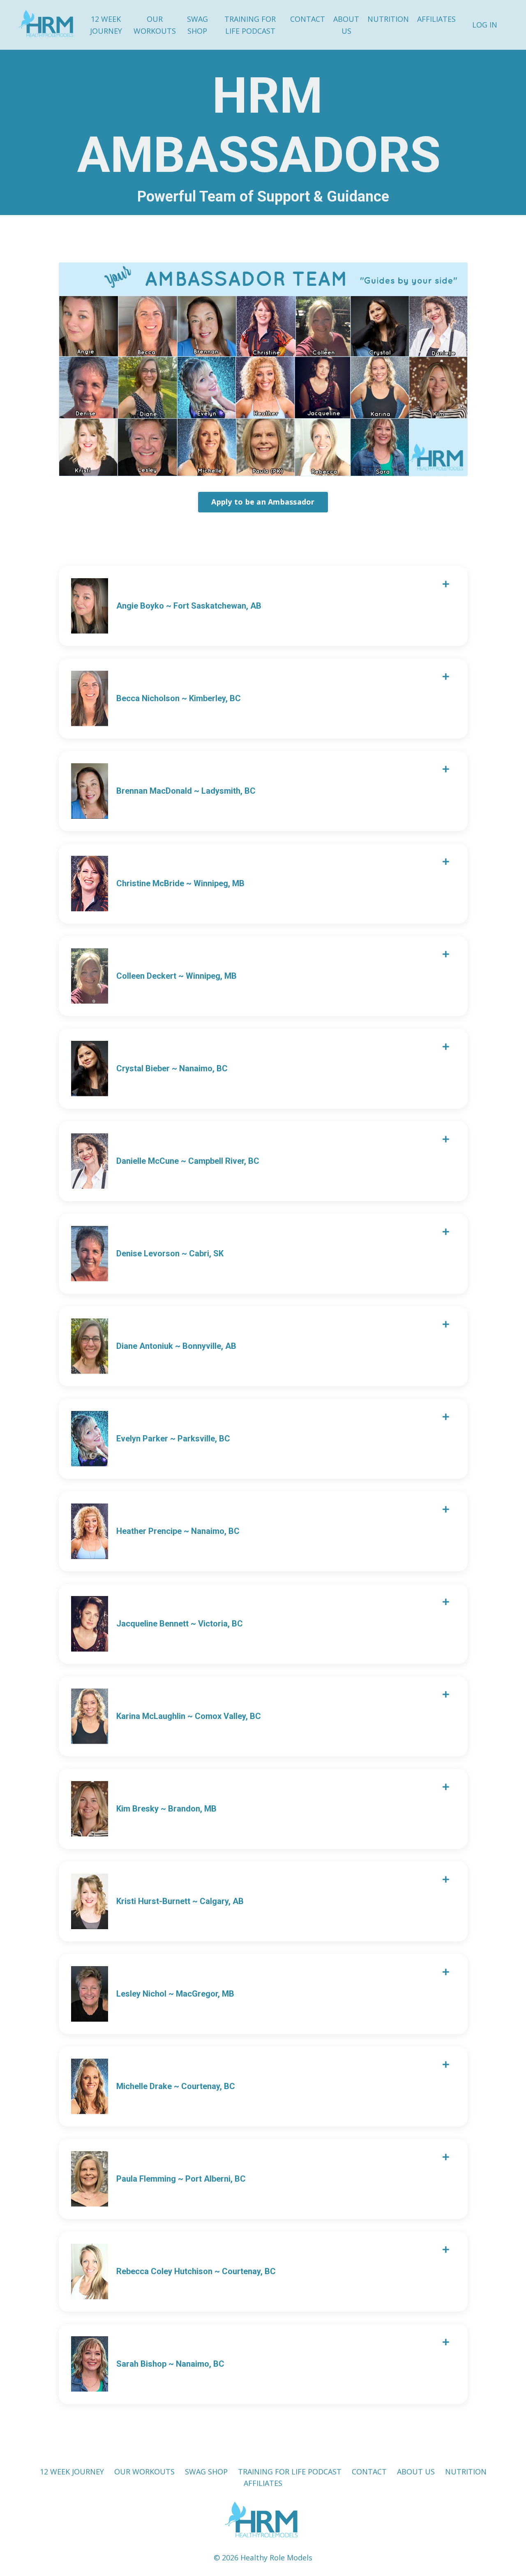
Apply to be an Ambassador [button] (263, 502)
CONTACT (308, 19)
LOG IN (485, 25)
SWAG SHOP (197, 25)
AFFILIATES (436, 19)
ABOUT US (346, 25)
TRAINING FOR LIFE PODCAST (250, 25)
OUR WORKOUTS (155, 25)
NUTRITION (388, 19)
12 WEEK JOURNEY (106, 25)
